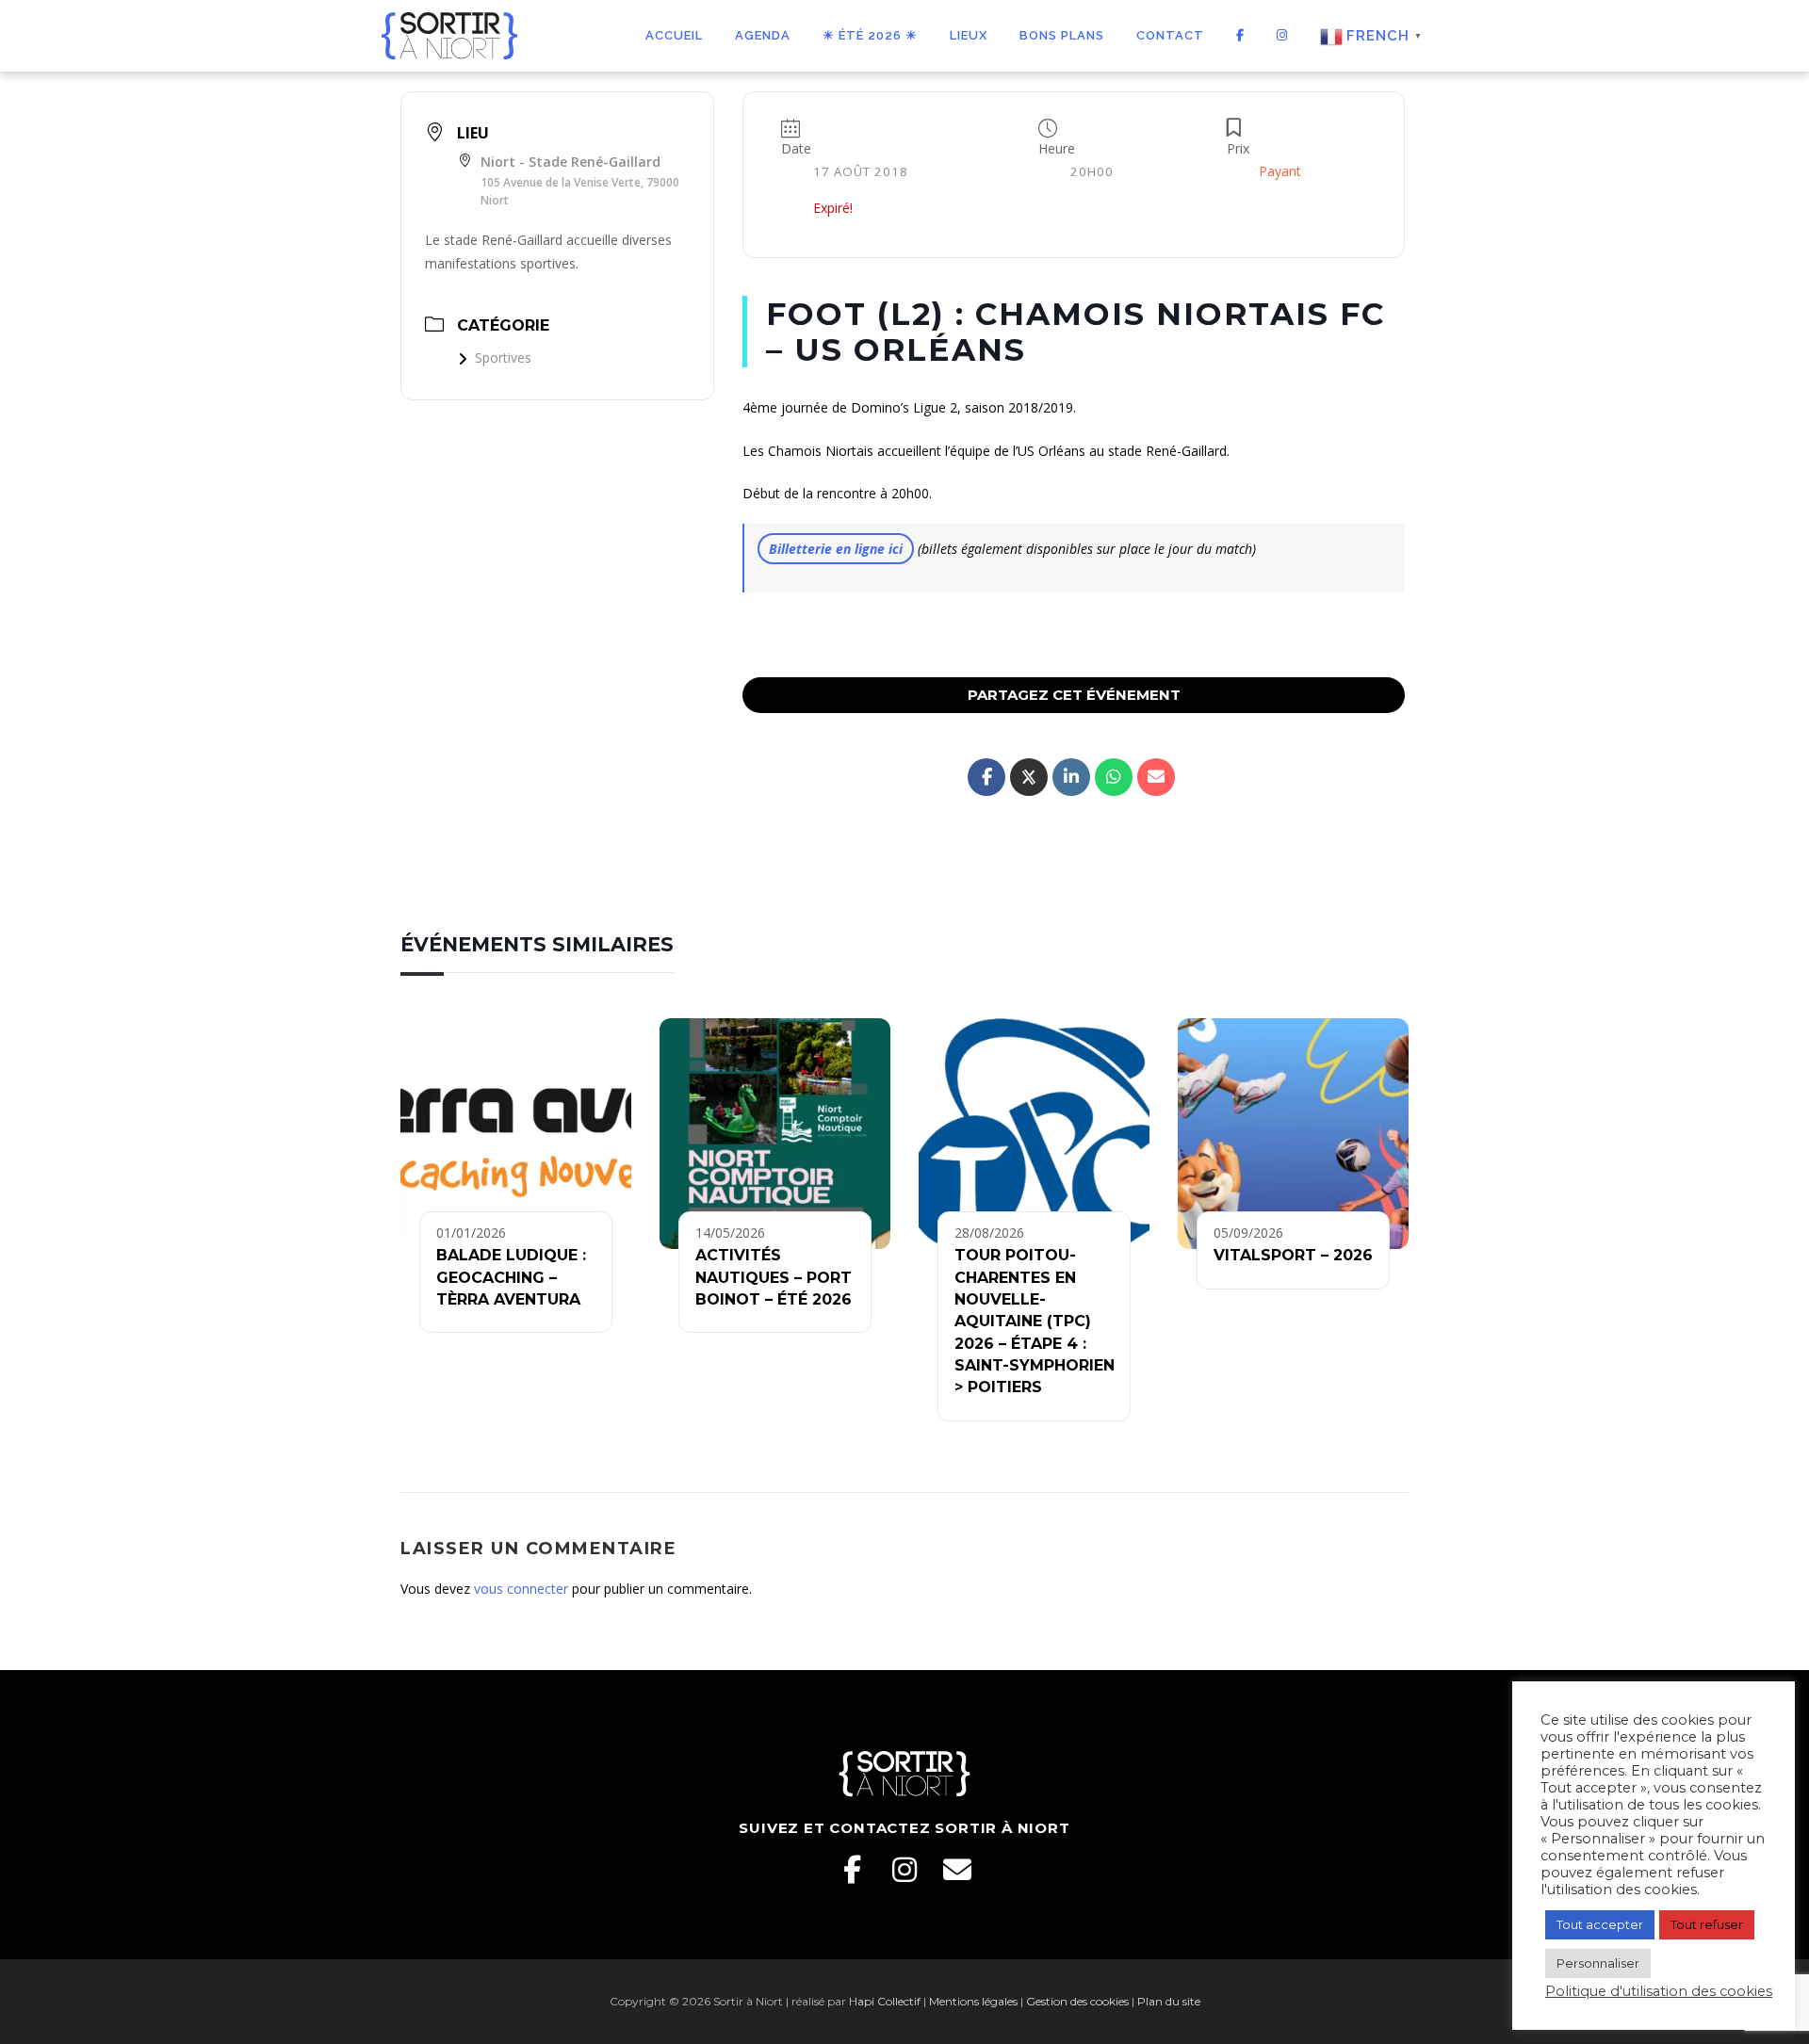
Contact (1170, 35)
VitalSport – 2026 (1293, 1255)
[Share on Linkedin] (1071, 777)
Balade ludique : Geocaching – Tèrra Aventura (511, 1277)
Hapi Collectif (885, 2001)
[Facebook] (852, 1870)
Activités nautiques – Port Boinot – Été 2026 (774, 1277)
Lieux (969, 35)
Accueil (674, 35)
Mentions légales (973, 2001)
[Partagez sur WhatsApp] (1114, 777)
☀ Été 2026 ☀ (870, 35)
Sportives (503, 357)
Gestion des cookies (1077, 2001)
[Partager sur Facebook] (986, 777)
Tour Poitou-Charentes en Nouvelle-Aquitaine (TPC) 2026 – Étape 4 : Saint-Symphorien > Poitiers (1035, 1321)
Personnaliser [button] (1598, 1963)
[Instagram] (904, 1870)
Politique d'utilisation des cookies (1659, 1991)
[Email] (957, 1870)
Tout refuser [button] (1707, 1924)
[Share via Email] (1156, 777)
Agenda (763, 35)
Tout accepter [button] (1600, 1924)
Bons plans (1062, 35)
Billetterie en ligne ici (836, 549)
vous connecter (521, 1589)
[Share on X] (1029, 777)
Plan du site (1169, 2001)
